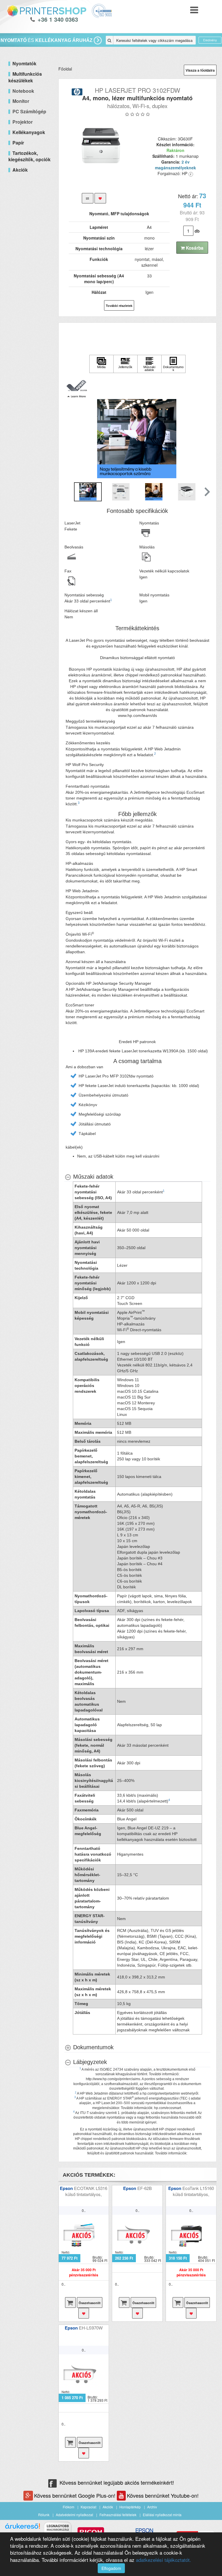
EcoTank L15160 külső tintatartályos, (193, 2191)
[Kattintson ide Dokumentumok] (173, 364)
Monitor (21, 101)
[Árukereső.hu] (23, 2528)
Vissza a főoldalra (200, 70)
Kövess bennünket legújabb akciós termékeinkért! (117, 2482)
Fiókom (69, 2507)
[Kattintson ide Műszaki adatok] (149, 364)
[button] (77, 385)
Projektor (23, 122)
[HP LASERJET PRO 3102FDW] (101, 146)
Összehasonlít (90, 2303)
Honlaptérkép (130, 2507)
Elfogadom (111, 2568)
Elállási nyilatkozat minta (162, 2515)
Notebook (23, 91)
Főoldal (65, 69)
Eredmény (210, 40)
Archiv (152, 2507)
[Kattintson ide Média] (101, 364)
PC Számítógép (29, 111)
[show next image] (204, 438)
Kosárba (194, 248)
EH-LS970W (91, 2328)
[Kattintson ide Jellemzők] (125, 364)
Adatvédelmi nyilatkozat (74, 2515)
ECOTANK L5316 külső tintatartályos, (86, 2191)
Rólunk (44, 2515)
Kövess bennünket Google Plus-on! (75, 2495)
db (197, 231)
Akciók (108, 2507)
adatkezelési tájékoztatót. (163, 2560)
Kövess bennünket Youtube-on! (163, 2495)
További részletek (119, 306)
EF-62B (145, 2188)
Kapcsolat (88, 2507)
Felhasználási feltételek (118, 2515)
